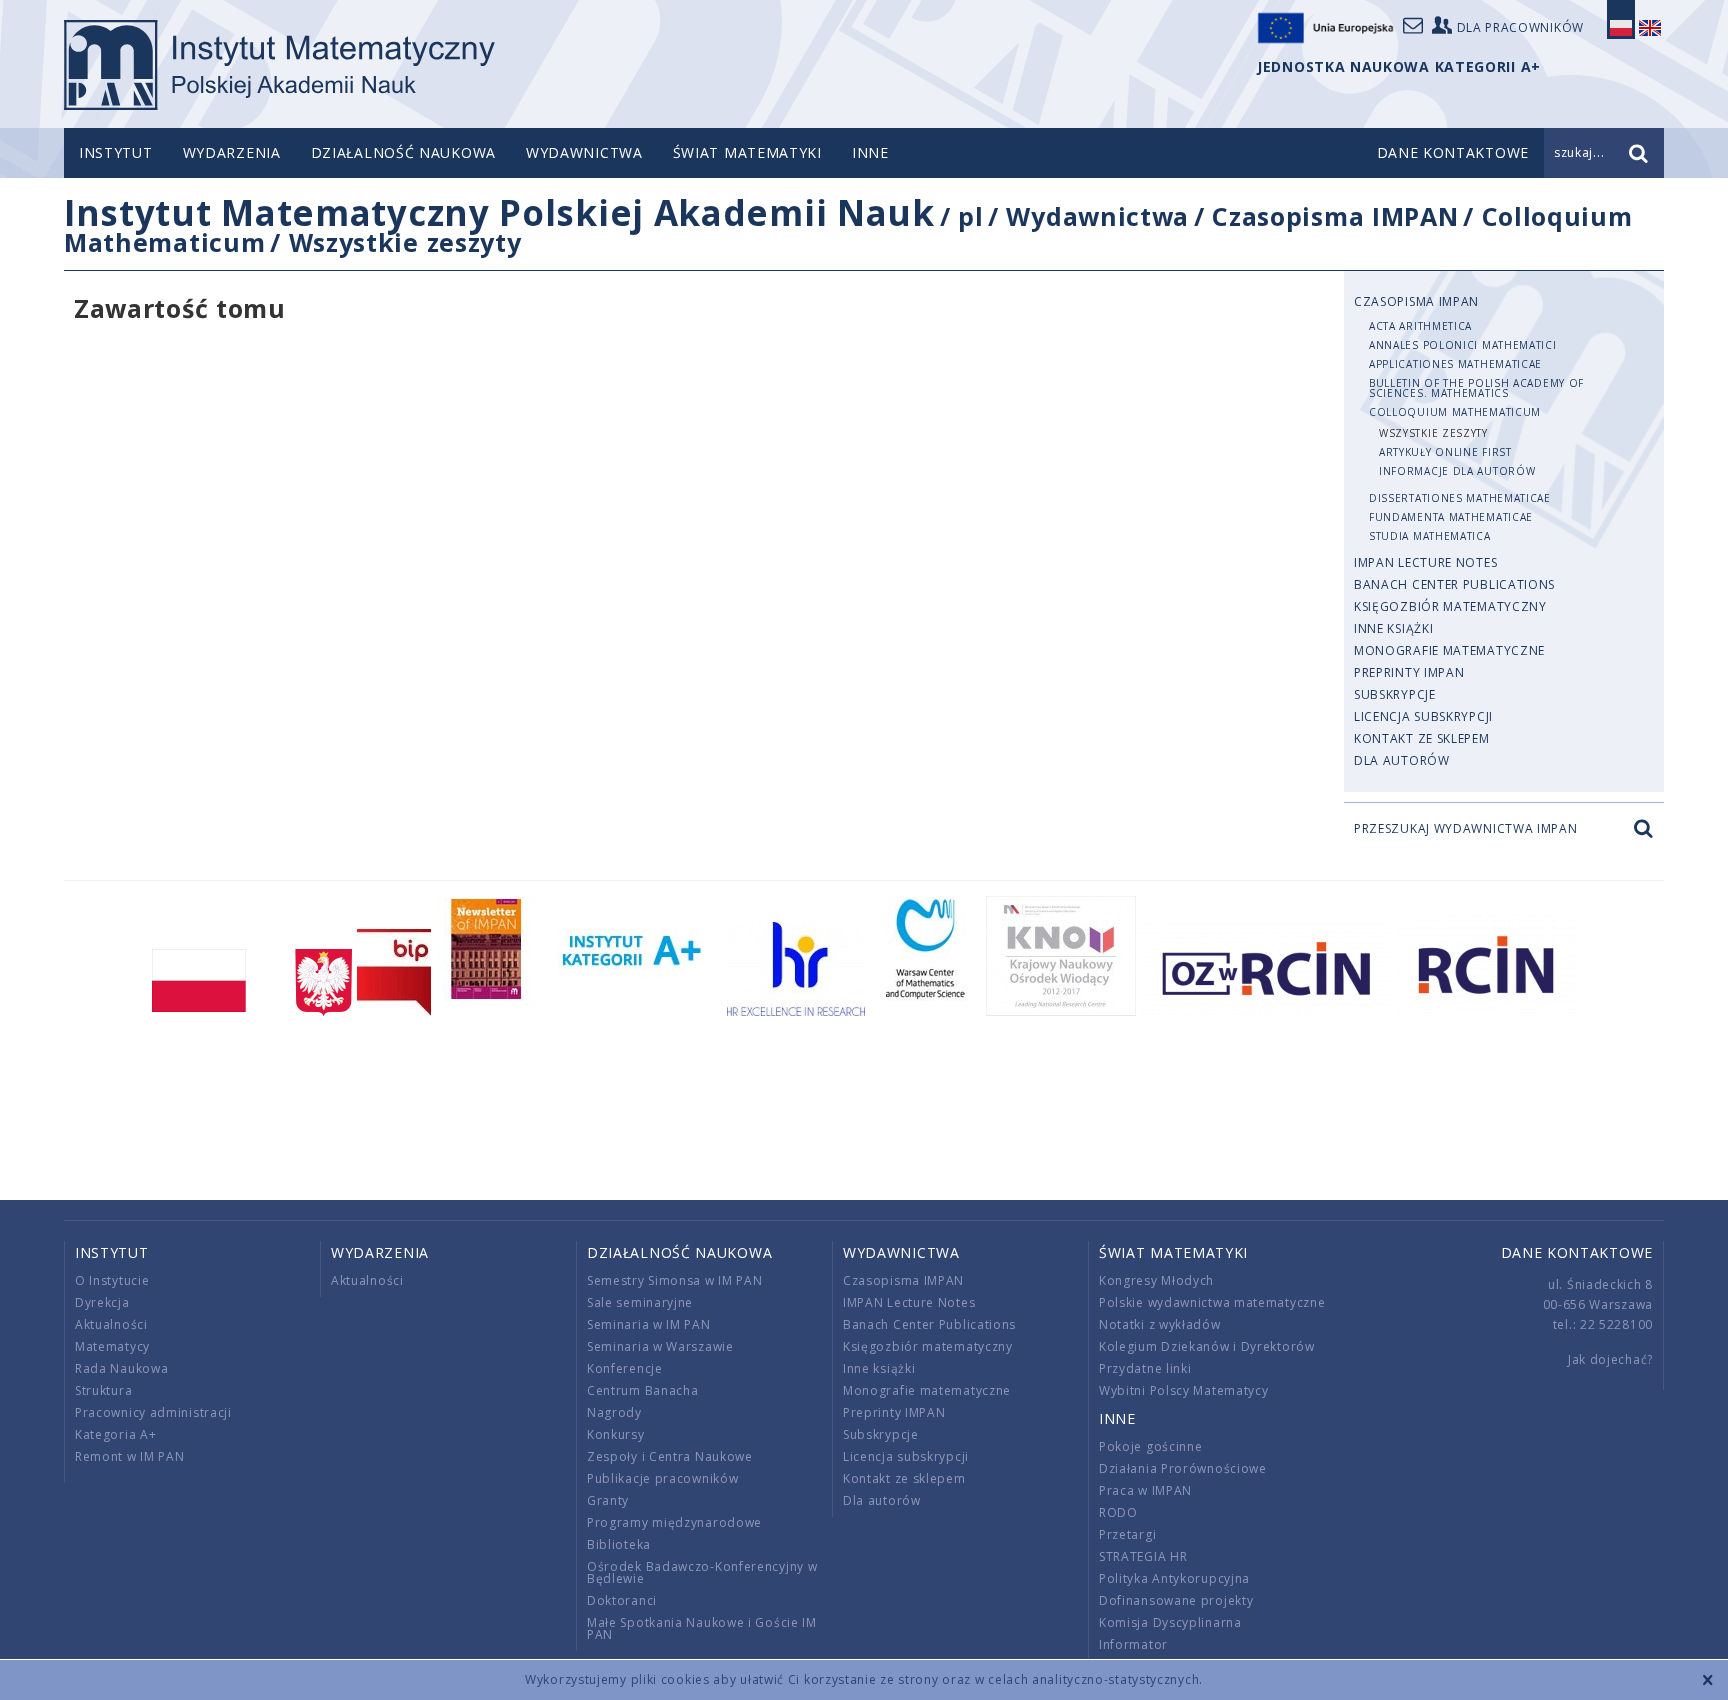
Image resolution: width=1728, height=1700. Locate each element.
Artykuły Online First (1445, 452)
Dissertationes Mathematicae (1460, 498)
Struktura (103, 1390)
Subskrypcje (1395, 694)
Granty (608, 1500)
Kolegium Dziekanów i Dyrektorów (1207, 1346)
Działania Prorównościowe (1183, 1468)
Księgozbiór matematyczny (1450, 606)
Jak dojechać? (1610, 1359)
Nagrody (614, 1412)
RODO (1118, 1512)
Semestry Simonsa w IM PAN (675, 1280)
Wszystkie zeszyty (405, 242)
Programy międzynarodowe (674, 1522)
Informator (1133, 1644)
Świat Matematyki (747, 152)
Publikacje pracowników (662, 1478)
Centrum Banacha (643, 1390)
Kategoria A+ (115, 1434)
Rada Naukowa (121, 1368)
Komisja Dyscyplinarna (1170, 1622)
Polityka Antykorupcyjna (1174, 1578)
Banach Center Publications (1454, 584)
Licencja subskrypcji (1423, 716)
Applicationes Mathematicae (1455, 364)
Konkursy (616, 1434)
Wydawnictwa (584, 152)
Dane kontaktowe (1577, 1252)
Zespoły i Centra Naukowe (670, 1456)
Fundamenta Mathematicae (1451, 517)
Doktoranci (622, 1600)
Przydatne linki (1145, 1368)
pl (970, 216)
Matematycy (112, 1346)
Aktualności (111, 1324)
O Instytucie (112, 1280)
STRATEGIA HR (1143, 1556)
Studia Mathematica (1430, 536)
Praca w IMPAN (1145, 1490)
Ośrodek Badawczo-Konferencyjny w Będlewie (702, 1572)
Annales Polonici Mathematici (1463, 345)
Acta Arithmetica (1420, 326)
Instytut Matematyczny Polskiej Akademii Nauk (499, 212)
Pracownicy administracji (153, 1412)
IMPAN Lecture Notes (1425, 562)
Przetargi (1127, 1534)
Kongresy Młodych (1156, 1280)
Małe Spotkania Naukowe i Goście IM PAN (702, 1628)
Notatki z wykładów (1160, 1324)
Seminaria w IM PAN (649, 1324)
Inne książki (1393, 628)
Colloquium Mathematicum (1455, 412)
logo (279, 65)
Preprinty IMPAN (1409, 672)
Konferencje (625, 1368)
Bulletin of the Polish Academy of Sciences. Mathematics (1476, 388)
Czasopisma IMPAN (1335, 216)
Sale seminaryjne (640, 1302)
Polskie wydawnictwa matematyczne (1212, 1302)
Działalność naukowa (403, 152)
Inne (870, 152)
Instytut (116, 152)
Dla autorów (1402, 760)
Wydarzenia (232, 152)
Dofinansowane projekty (1176, 1600)
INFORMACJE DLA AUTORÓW (1457, 471)
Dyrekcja (102, 1302)
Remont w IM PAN (130, 1456)
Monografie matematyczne (1449, 650)
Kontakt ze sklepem (1422, 738)
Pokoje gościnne (1151, 1446)
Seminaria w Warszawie (660, 1346)
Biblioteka (619, 1544)
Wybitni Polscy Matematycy (1184, 1390)
